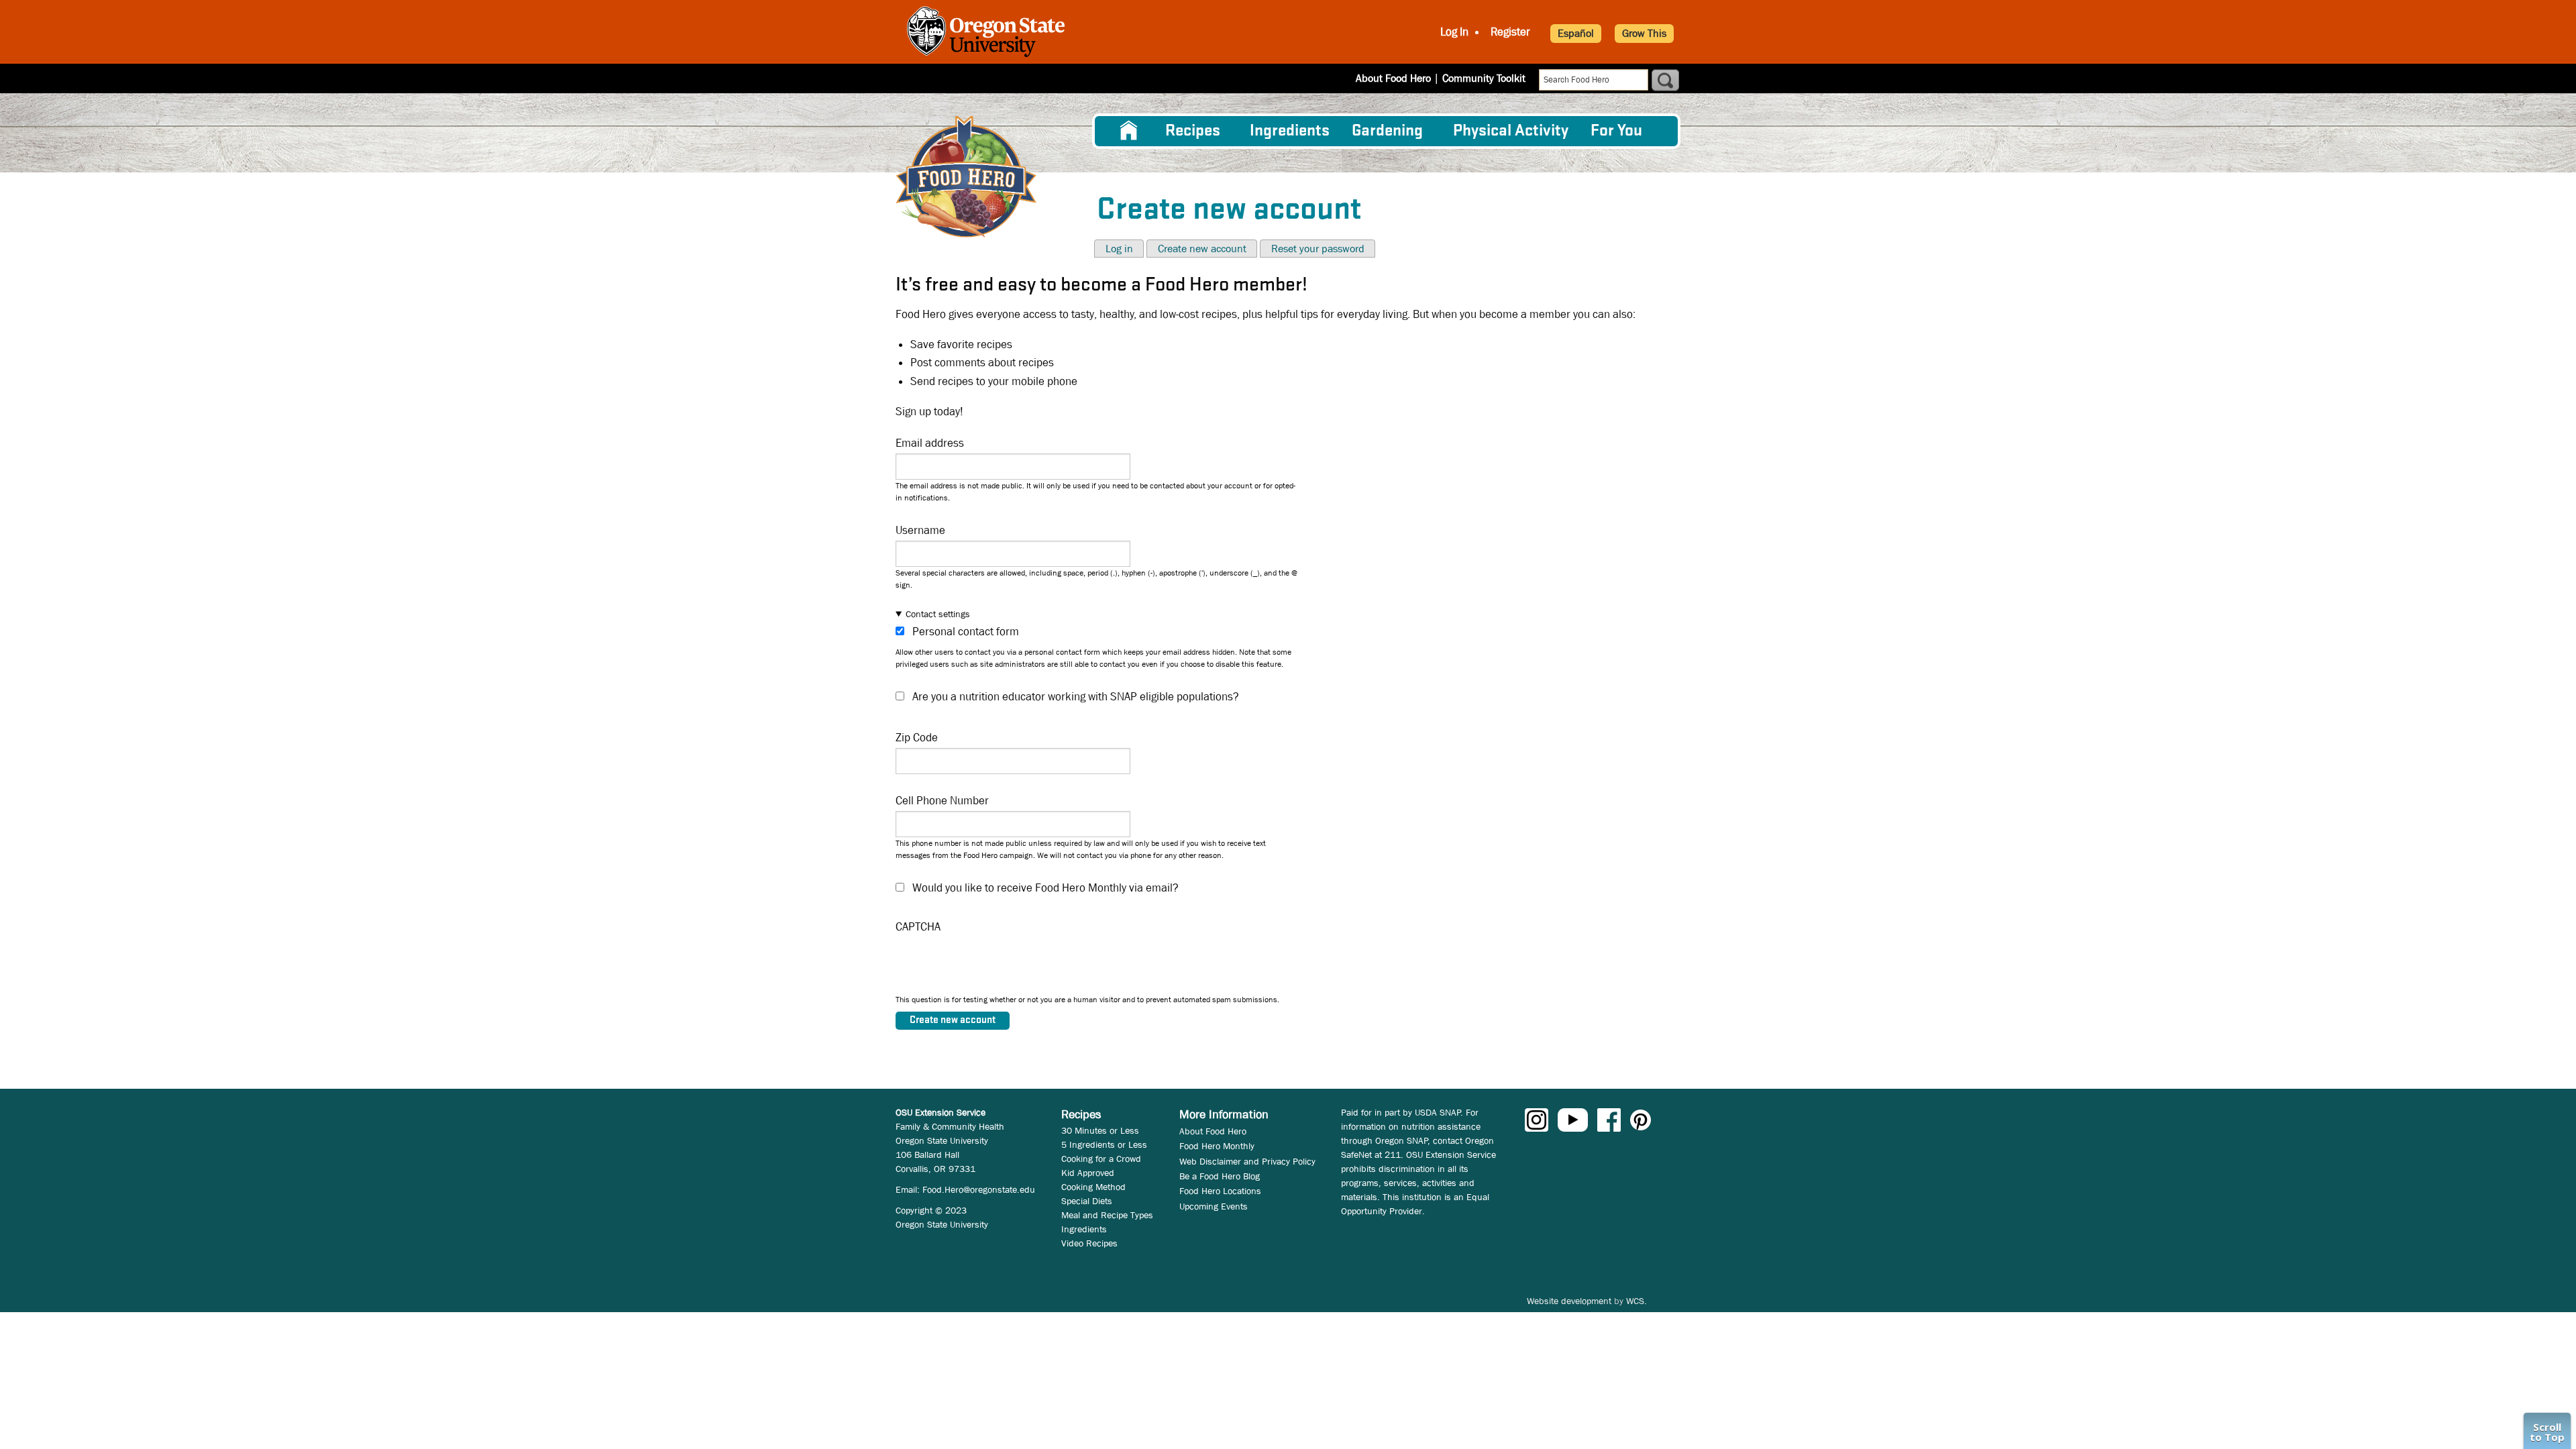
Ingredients (1290, 131)
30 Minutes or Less (1100, 1130)
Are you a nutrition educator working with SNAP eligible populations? (1076, 697)
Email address (930, 443)
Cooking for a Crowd (1101, 1159)
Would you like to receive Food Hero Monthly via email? (1045, 888)
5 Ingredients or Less (1104, 1144)
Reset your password (1318, 249)
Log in (1119, 249)
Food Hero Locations (1220, 1191)
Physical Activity (1511, 131)
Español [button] (1576, 33)
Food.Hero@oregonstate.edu (979, 1189)
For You (1616, 131)
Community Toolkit (1484, 78)
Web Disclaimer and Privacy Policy (1247, 1161)
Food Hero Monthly (1217, 1146)
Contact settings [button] (938, 614)
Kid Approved (1088, 1173)
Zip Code (917, 738)
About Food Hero (1393, 78)
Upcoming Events (1214, 1206)
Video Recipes (1089, 1243)
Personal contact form (966, 632)
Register (1510, 32)
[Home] (966, 177)
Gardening (1387, 131)
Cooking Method (1093, 1187)
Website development (1569, 1301)
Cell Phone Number (942, 801)
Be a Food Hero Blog (1220, 1176)
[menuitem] (1129, 131)
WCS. (1636, 1301)
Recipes (1193, 131)
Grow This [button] (1644, 33)
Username (920, 530)
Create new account (1202, 249)
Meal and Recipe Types (1107, 1215)
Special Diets (1087, 1201)
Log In (1454, 32)
